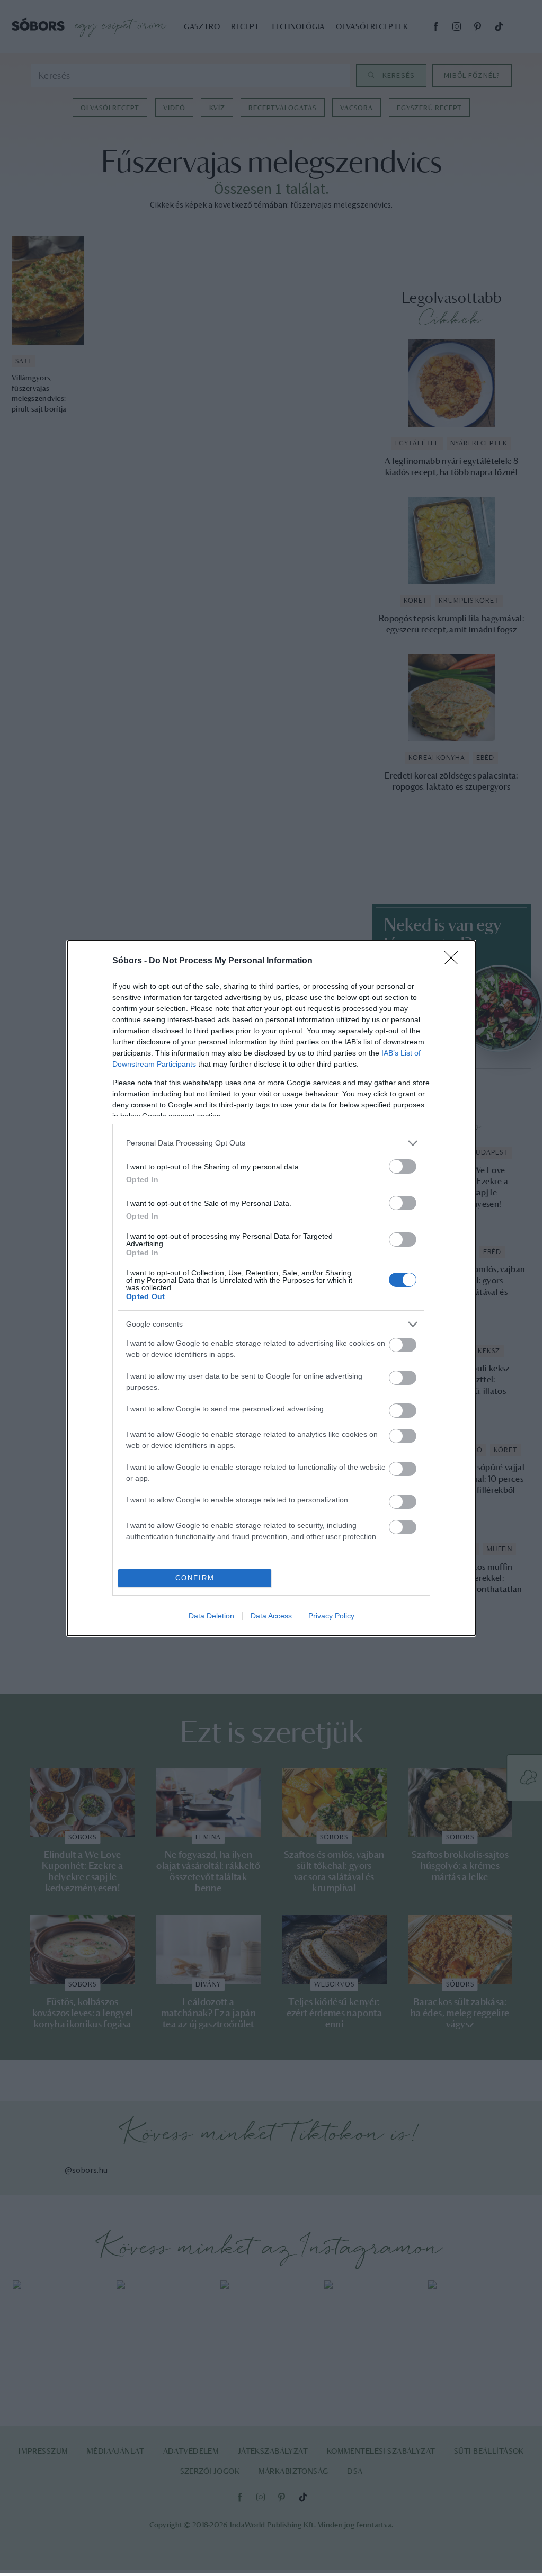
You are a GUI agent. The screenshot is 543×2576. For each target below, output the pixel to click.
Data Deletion (211, 1616)
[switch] (403, 1166)
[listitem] (271, 1143)
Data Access (271, 1616)
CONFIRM (195, 1578)
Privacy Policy (331, 1616)
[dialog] (271, 1288)
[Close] (455, 961)
